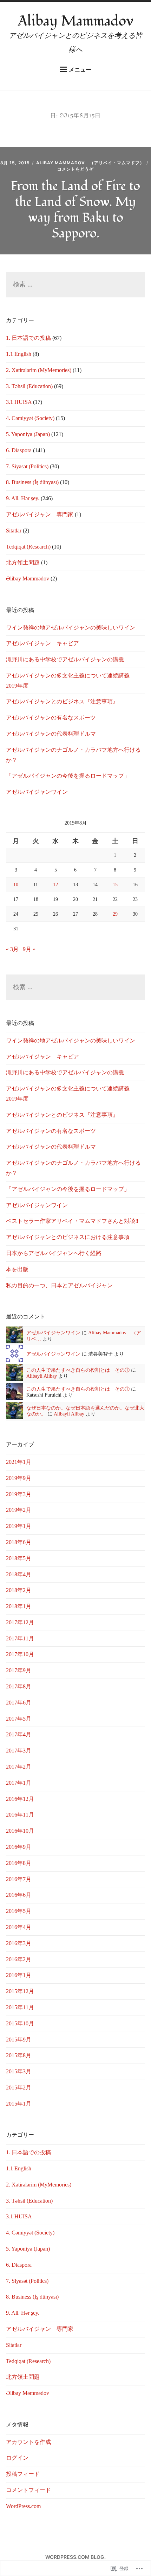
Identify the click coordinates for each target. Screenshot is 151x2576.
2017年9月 (19, 1670)
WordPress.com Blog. (75, 2557)
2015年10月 (20, 2023)
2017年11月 (20, 1638)
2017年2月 (19, 1767)
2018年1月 (19, 1606)
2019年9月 (19, 1478)
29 (115, 914)
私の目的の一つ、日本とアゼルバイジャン (59, 1285)
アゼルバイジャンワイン (37, 792)
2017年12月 (20, 1622)
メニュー (80, 69)
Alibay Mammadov (76, 21)
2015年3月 (19, 2071)
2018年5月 (19, 1558)
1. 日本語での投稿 (28, 338)
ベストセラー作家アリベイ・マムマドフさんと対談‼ (72, 1221)
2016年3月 (19, 1943)
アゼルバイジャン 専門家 (40, 514)
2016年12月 (20, 1799)
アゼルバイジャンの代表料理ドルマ (51, 734)
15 (115, 884)
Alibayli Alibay (42, 1376)
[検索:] (75, 285)
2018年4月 (19, 1574)
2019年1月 (19, 1526)
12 (55, 884)
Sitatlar (14, 531)
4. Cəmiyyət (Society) (30, 418)
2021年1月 (19, 1462)
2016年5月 (19, 1911)
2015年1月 (19, 2104)
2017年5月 (19, 1719)
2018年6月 (19, 1542)
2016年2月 (19, 1959)
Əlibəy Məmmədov (28, 578)
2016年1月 (19, 1975)
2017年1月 (19, 1783)
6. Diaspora (19, 450)
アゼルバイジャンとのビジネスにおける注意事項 (68, 1237)
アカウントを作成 (28, 2442)
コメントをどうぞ (75, 169)
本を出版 (17, 1269)
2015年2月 (19, 2088)
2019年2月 (19, 1510)
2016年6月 (19, 1895)
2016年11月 (20, 1815)
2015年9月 (19, 2040)
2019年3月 (19, 1494)
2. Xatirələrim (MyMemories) (39, 370)
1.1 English (19, 354)
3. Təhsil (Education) (29, 386)
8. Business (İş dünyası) (32, 482)
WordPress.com (23, 2506)
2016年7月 (19, 1879)
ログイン (17, 2458)
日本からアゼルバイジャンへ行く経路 (54, 1253)
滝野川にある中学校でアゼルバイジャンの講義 (65, 659)
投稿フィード (23, 2474)
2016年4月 (19, 1927)
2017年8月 (19, 1686)
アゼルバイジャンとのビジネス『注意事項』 (62, 701)
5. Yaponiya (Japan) (28, 434)
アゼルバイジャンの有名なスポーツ (51, 718)
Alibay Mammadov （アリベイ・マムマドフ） (90, 163)
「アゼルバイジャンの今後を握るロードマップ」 (68, 776)
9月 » (29, 949)
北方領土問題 (23, 562)
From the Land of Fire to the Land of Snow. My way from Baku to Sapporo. (75, 210)
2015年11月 (20, 2007)
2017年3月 (19, 1751)
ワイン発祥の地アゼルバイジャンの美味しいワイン (71, 628)
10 (16, 884)
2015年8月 (19, 2055)
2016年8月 (19, 1863)
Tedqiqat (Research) (28, 547)
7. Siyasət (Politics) (27, 466)
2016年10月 (20, 1831)
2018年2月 (19, 1590)
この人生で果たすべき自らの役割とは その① (78, 1370)
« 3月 (12, 949)
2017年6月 (19, 1703)
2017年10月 (20, 1654)
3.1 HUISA (19, 402)
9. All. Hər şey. (23, 498)
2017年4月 (19, 1734)
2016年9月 (19, 1847)
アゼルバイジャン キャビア (42, 643)
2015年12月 (20, 1991)
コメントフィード (28, 2490)
